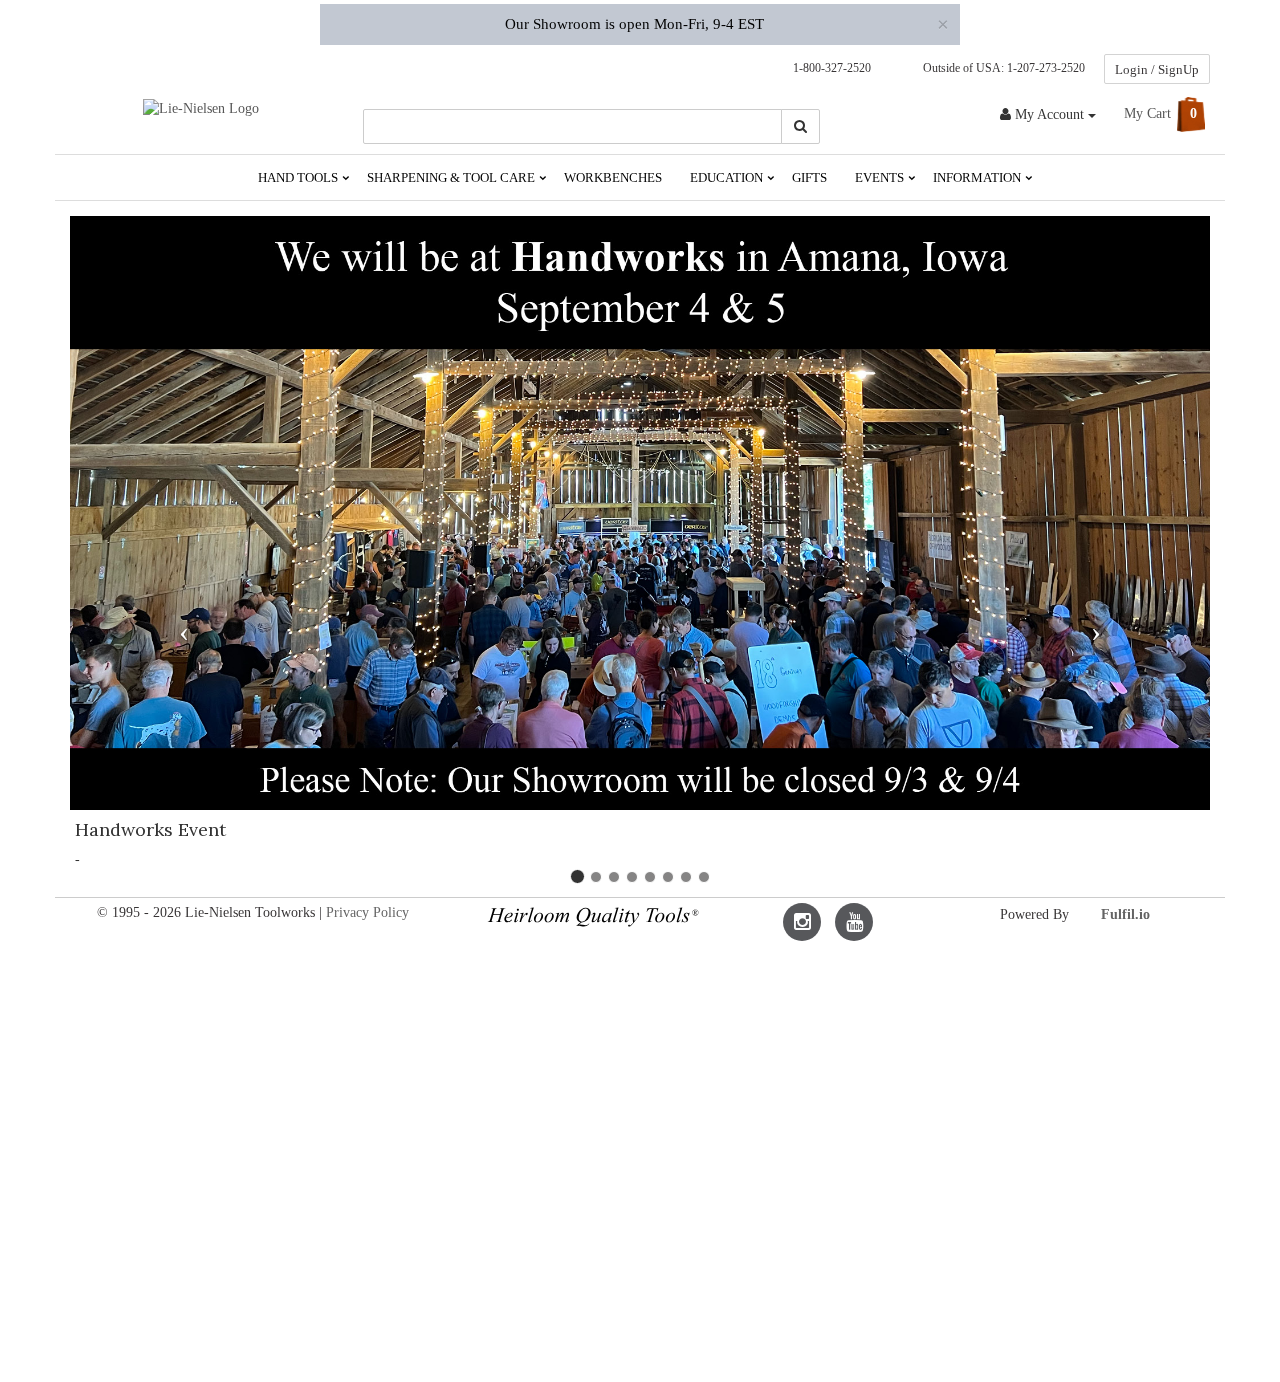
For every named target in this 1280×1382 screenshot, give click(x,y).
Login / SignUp (1157, 69)
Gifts (809, 177)
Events (881, 177)
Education (728, 177)
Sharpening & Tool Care (452, 177)
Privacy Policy (367, 912)
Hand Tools (299, 177)
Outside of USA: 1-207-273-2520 (1001, 68)
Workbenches (613, 177)
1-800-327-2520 (827, 68)
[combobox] (573, 126)
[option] (640, 555)
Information (978, 177)
